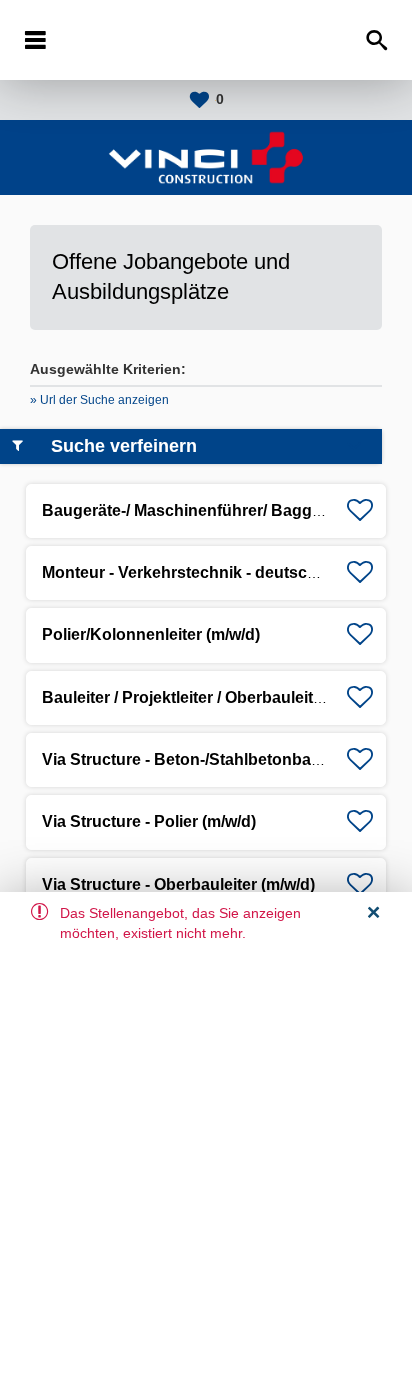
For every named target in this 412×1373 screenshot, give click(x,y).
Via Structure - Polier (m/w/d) (149, 821)
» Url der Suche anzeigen (99, 400)
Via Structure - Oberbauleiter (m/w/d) (178, 884)
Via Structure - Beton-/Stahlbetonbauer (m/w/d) (218, 759)
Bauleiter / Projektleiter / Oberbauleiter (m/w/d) (214, 697)
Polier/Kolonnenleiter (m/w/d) (151, 634)
